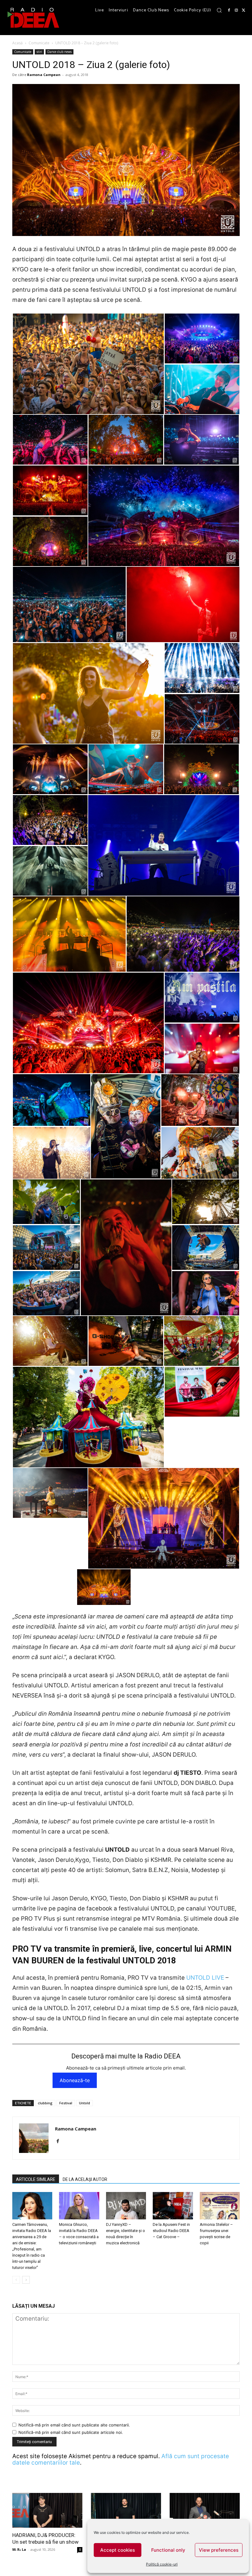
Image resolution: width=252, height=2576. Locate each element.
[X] (244, 10)
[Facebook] (229, 10)
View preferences (219, 2550)
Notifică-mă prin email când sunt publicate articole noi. (71, 2432)
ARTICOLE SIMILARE (36, 2179)
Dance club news (59, 52)
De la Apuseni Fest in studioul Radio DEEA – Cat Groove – (171, 2231)
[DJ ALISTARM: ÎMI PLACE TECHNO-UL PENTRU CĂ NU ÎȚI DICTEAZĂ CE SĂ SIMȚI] (126, 2510)
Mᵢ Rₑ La (19, 2549)
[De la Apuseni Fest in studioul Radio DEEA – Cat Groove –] (173, 2206)
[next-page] (26, 2280)
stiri (39, 52)
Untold (85, 2103)
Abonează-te (75, 2080)
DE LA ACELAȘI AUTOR (85, 2179)
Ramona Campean (44, 75)
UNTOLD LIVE (205, 1978)
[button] (219, 10)
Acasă (18, 43)
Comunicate (39, 43)
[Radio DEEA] (34, 18)
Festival (66, 2103)
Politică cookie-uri (162, 2564)
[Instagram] (236, 10)
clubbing (45, 2103)
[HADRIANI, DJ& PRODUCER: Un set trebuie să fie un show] (47, 2510)
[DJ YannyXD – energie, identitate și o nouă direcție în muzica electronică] (126, 2206)
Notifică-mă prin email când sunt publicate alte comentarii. (74, 2425)
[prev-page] (16, 2280)
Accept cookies (118, 2550)
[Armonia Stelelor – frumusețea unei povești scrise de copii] (220, 2206)
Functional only (168, 2550)
